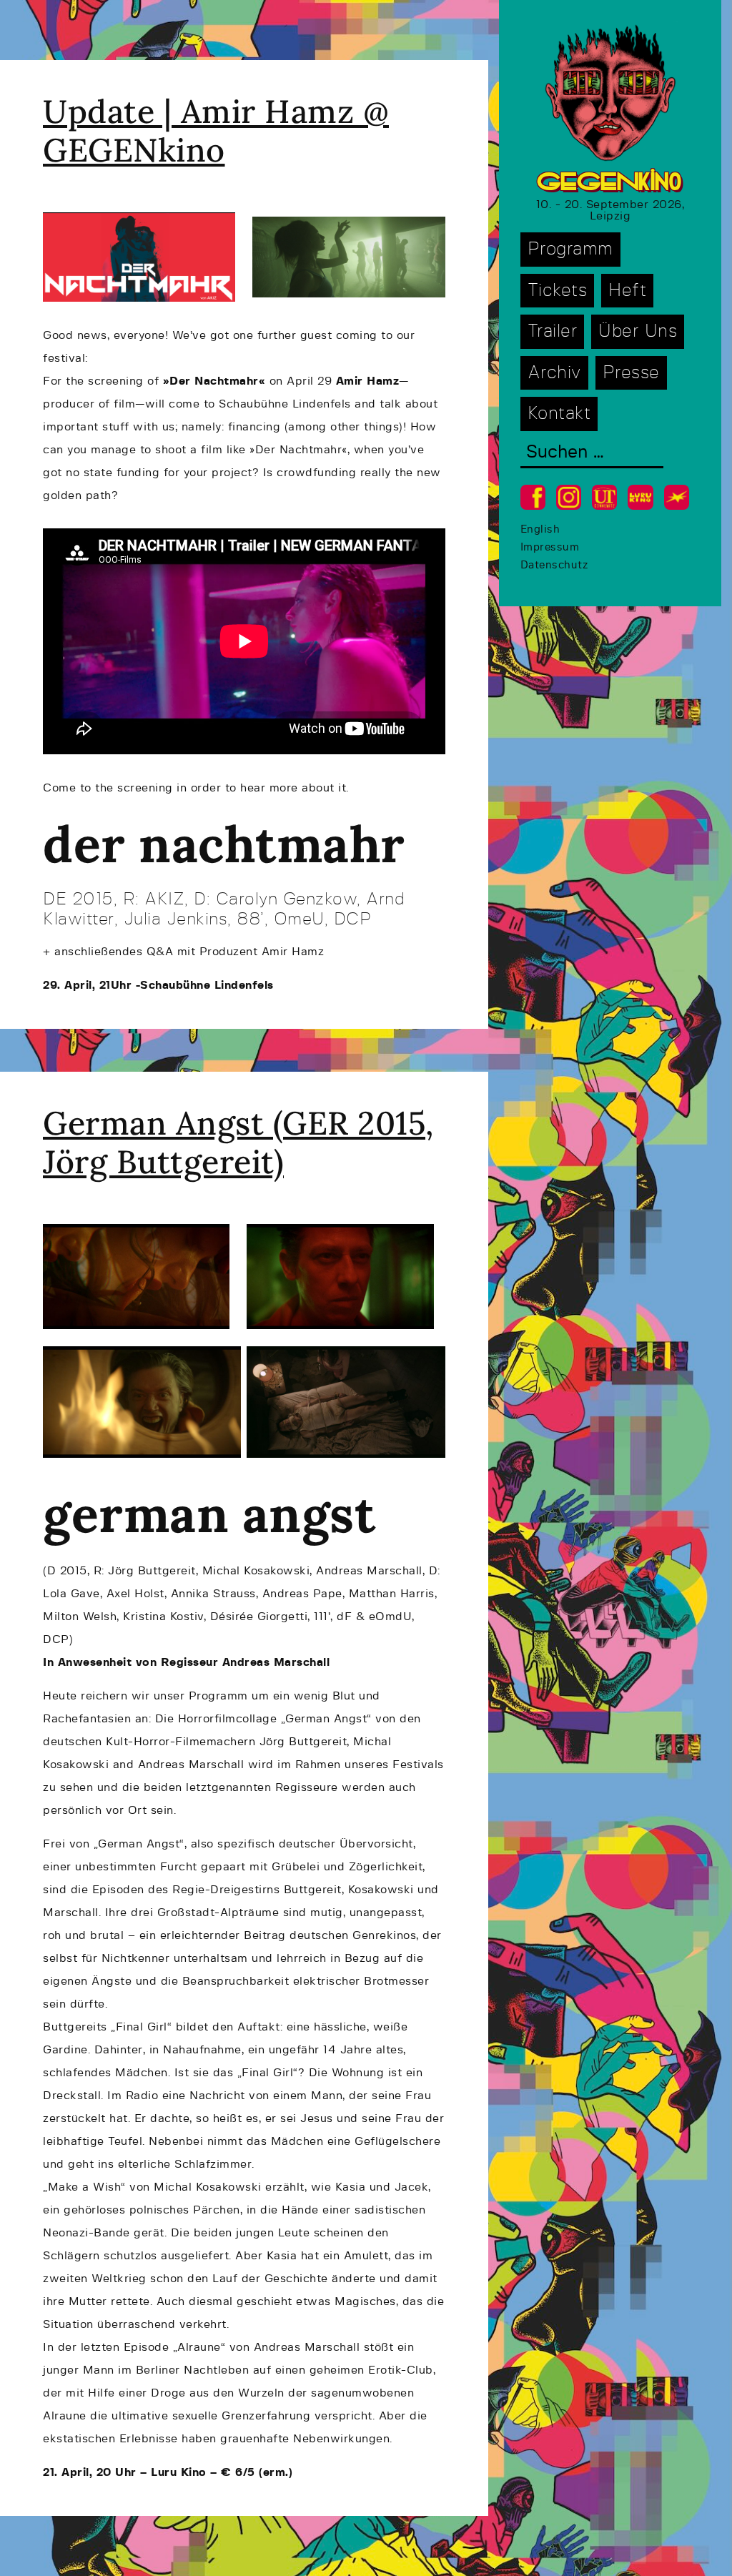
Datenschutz (554, 565)
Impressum (550, 547)
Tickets (558, 291)
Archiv (554, 373)
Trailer (553, 331)
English (540, 529)
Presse (631, 373)
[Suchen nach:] (592, 454)
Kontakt (559, 414)
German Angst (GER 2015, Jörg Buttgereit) (238, 1142)
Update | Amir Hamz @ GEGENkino (216, 130)
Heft (627, 291)
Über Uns (638, 331)
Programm (570, 249)
